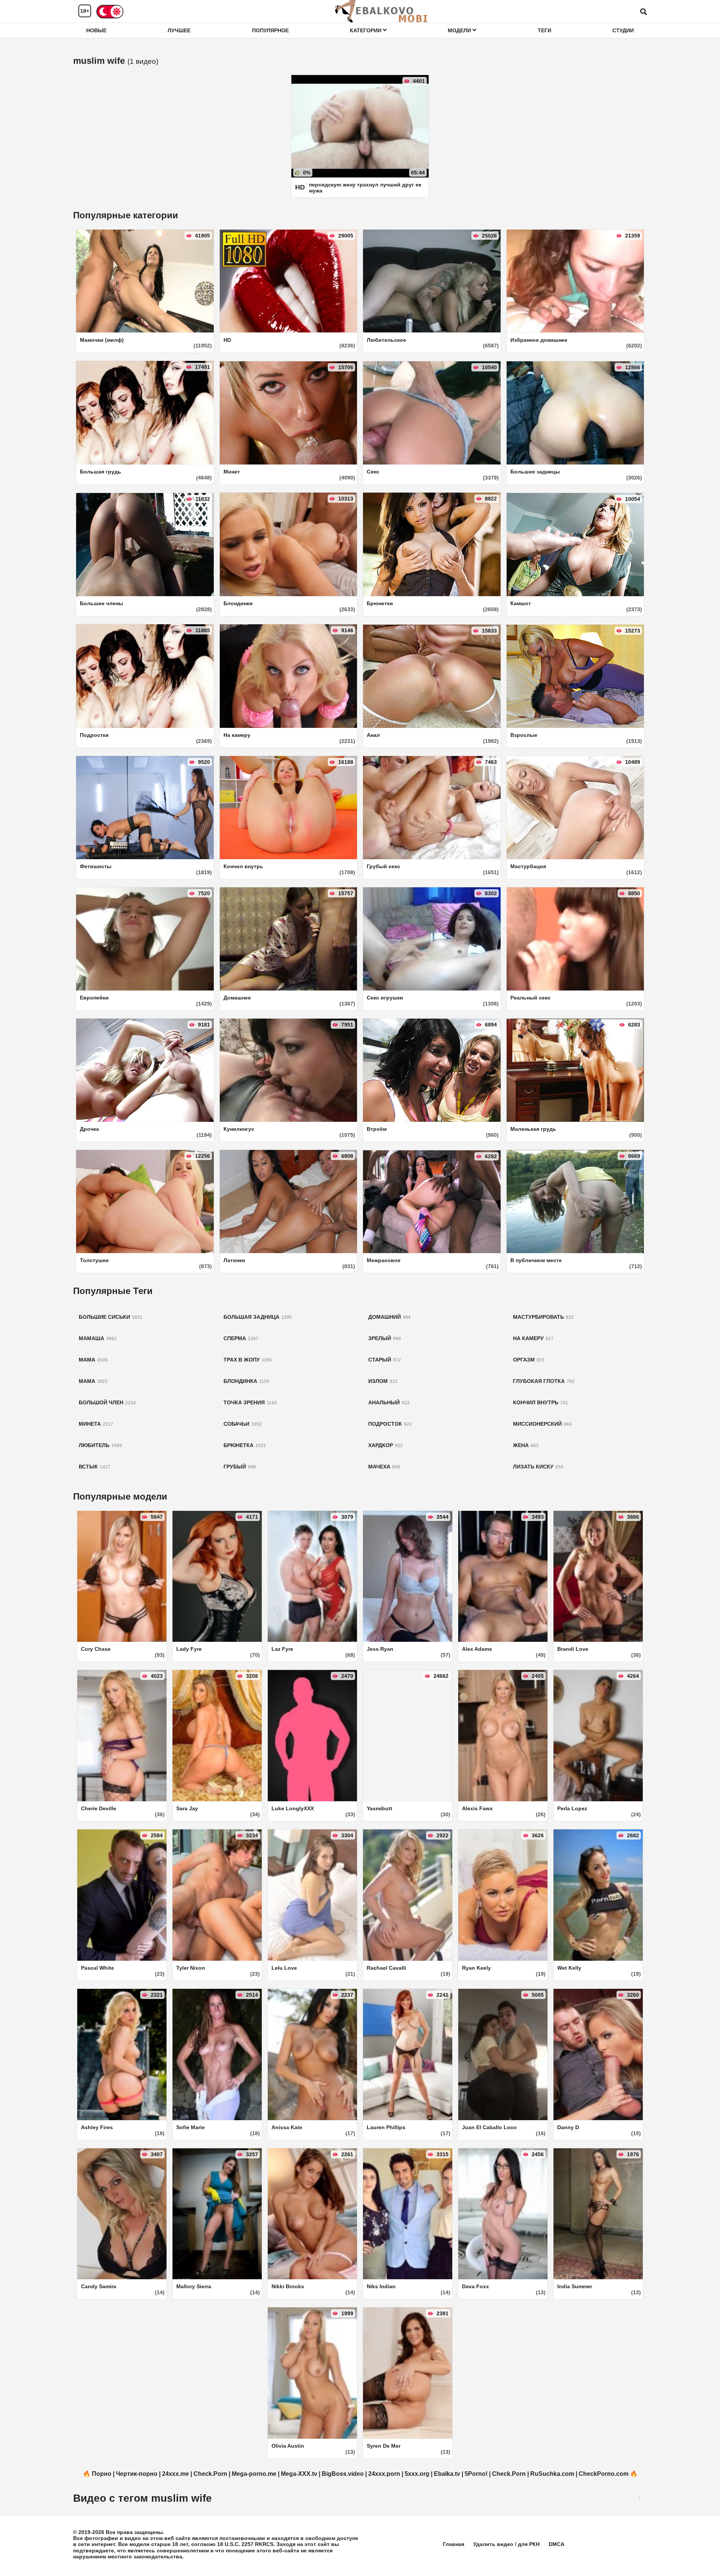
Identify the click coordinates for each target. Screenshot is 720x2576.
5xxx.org (417, 2474)
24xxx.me (175, 2474)
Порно (102, 2474)
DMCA (556, 2544)
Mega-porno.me (254, 2474)
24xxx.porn (384, 2474)
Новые (96, 30)
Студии (623, 30)
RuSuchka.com (552, 2474)
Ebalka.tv (447, 2474)
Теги (544, 30)
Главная (454, 2544)
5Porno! (476, 2474)
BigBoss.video (343, 2474)
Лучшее (179, 30)
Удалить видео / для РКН (506, 2544)
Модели (460, 30)
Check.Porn (210, 2474)
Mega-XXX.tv (299, 2474)
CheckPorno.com (604, 2474)
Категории (366, 30)
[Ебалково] (382, 11)
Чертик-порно (137, 2474)
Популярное (270, 30)
